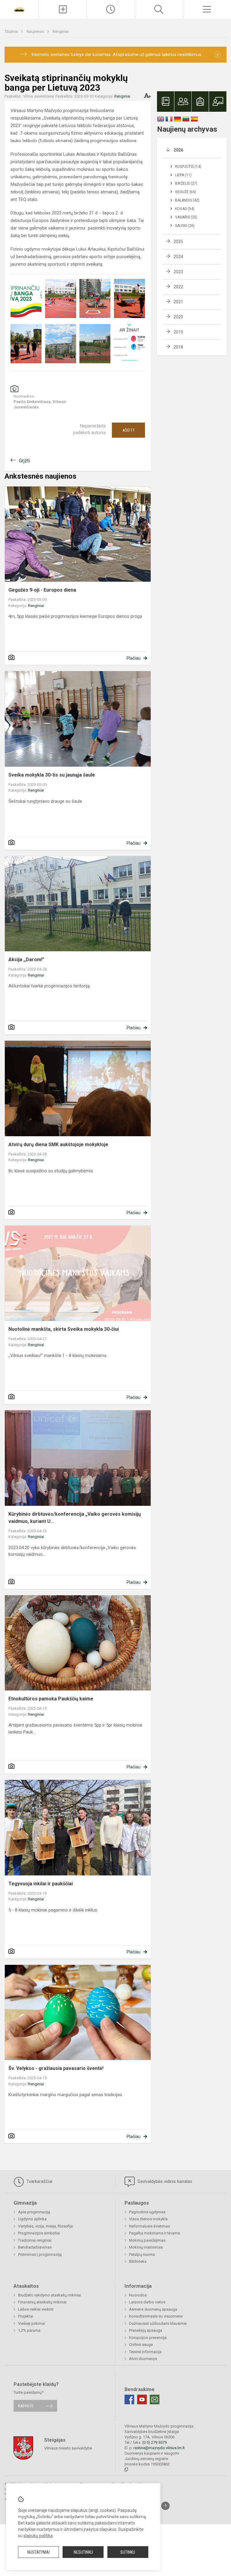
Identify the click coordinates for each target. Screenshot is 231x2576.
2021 (178, 302)
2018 (178, 347)
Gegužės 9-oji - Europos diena (42, 590)
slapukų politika (38, 2536)
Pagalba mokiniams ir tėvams (154, 2233)
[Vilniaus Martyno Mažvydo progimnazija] (19, 9)
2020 (178, 317)
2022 (178, 287)
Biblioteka (138, 2261)
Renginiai (61, 31)
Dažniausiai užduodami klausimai (158, 2323)
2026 (178, 150)
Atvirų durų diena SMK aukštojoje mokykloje (58, 1144)
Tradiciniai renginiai (35, 2240)
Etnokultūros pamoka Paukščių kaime (51, 1699)
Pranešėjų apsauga (146, 2330)
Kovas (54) (185, 209)
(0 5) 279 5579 (154, 2442)
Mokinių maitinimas (146, 2247)
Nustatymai (38, 2552)
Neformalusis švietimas (149, 2226)
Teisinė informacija (145, 2352)
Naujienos (36, 31)
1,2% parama (29, 2330)
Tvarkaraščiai (39, 2181)
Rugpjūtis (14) (188, 167)
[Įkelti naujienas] (63, 9)
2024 (178, 257)
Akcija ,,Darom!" (26, 960)
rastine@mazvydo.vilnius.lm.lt (159, 2448)
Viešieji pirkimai (32, 2323)
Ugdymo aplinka (32, 2219)
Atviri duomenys (143, 2359)
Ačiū (129, 430)
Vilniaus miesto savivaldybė (68, 2448)
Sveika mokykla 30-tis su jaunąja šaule (52, 775)
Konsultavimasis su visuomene (156, 2316)
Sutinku (128, 2552)
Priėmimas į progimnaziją (40, 2254)
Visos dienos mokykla (148, 2219)
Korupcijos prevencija (148, 2338)
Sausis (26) (185, 226)
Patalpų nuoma (142, 2254)
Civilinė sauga (141, 2345)
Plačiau (134, 658)
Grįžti (24, 461)
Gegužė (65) (186, 192)
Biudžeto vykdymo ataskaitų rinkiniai (49, 2295)
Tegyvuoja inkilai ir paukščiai (41, 1884)
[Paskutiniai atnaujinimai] (111, 9)
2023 (178, 272)
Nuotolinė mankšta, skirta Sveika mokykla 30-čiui (64, 1329)
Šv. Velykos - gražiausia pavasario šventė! (56, 2068)
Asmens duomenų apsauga (153, 2309)
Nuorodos (138, 2295)
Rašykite (26, 2406)
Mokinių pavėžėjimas (147, 2240)
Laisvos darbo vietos (147, 2302)
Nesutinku (83, 2552)
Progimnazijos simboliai (39, 2233)
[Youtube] (142, 2399)
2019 (178, 332)
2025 (178, 242)
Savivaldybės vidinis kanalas (164, 2181)
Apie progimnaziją (34, 2212)
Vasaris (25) (186, 217)
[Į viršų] (165, 2506)
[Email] (155, 2399)
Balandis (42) (187, 200)
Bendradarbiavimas (35, 2247)
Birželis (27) (186, 183)
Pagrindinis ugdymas (147, 2212)
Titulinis (12, 31)
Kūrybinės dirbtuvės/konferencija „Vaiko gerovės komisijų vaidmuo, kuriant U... (75, 1518)
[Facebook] (129, 2399)
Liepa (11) (183, 175)
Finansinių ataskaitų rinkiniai (42, 2302)
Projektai (26, 2316)
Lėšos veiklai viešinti (36, 2309)
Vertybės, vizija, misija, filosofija (45, 2226)
